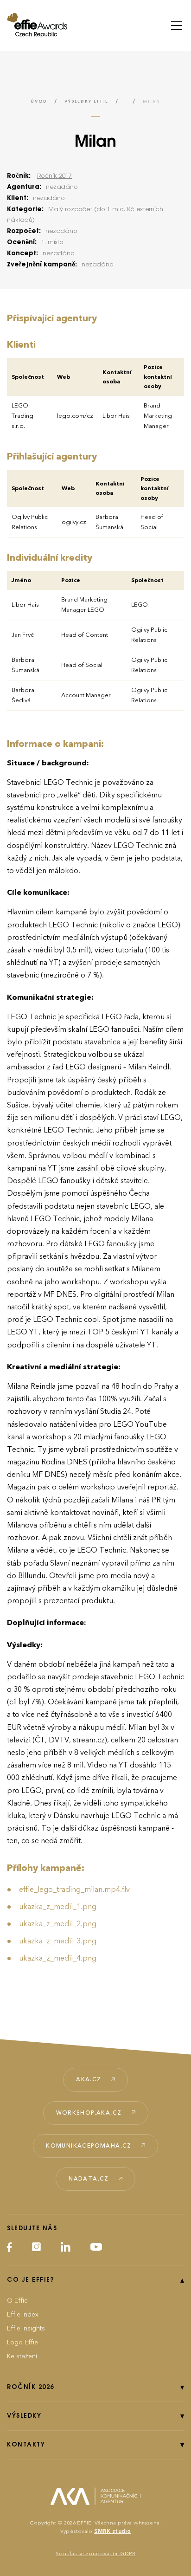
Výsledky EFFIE (86, 101)
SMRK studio (112, 2531)
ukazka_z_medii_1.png (58, 1907)
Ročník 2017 (54, 176)
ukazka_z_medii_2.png (58, 1924)
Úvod (39, 101)
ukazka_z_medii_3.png (58, 1941)
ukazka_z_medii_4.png (58, 1958)
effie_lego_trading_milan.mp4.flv (74, 1890)
